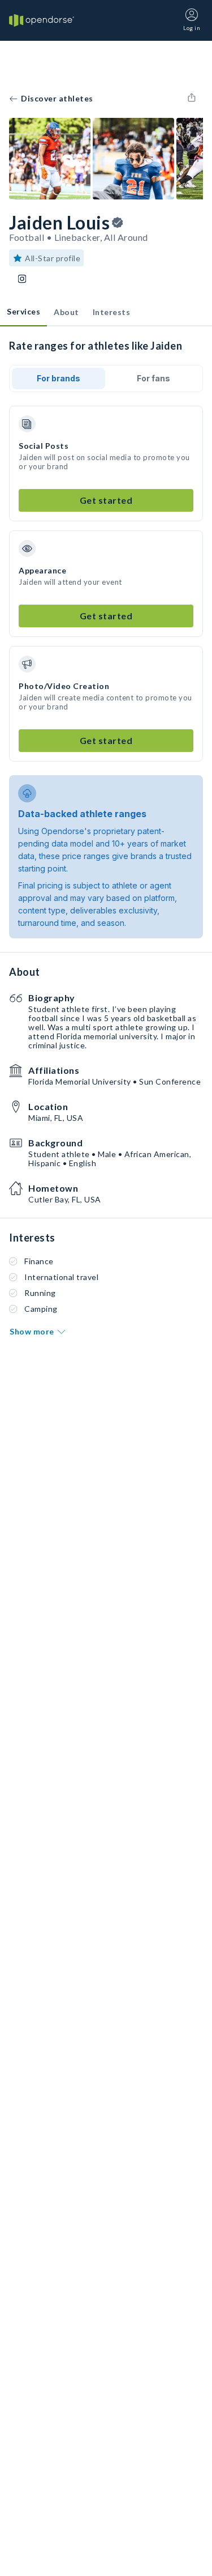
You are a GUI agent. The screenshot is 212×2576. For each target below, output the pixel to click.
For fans (153, 378)
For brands (59, 378)
